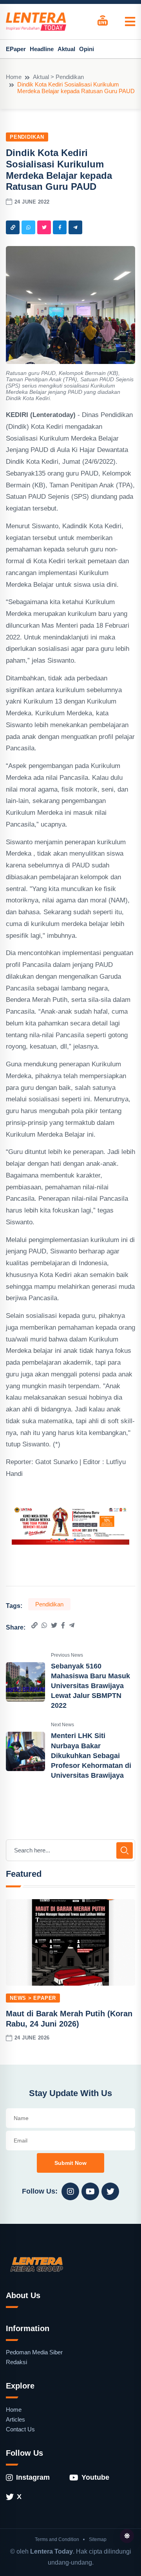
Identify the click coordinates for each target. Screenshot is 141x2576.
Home (14, 77)
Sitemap (98, 2539)
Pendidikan (27, 137)
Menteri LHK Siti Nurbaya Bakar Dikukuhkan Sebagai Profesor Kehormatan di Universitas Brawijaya (91, 1756)
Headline (42, 49)
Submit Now (70, 2163)
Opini (87, 49)
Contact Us (20, 2429)
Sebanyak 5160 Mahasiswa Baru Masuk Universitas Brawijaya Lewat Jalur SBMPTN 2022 (90, 1686)
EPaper (16, 49)
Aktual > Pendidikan (58, 77)
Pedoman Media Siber (34, 2352)
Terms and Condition (57, 2539)
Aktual (66, 49)
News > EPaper (33, 1998)
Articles (15, 2419)
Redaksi (16, 2362)
